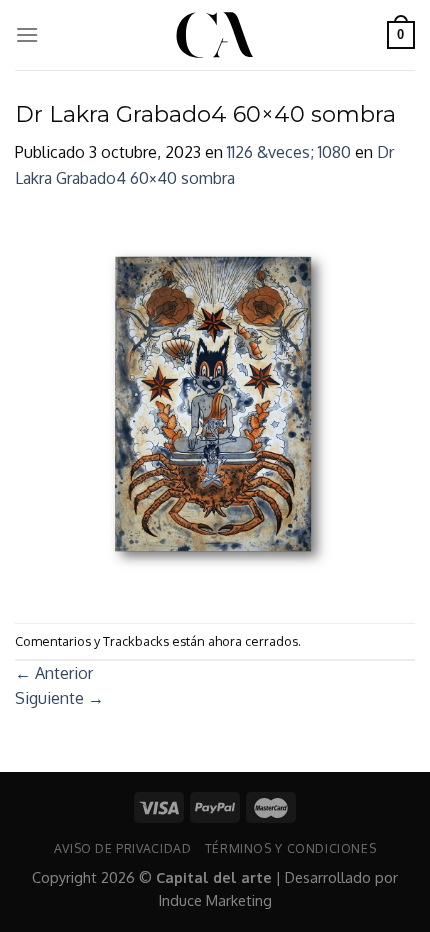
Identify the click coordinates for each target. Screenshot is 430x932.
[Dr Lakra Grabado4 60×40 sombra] (215, 406)
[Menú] (27, 34)
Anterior (54, 673)
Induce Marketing (215, 900)
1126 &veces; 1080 (289, 152)
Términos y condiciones (290, 848)
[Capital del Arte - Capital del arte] (215, 35)
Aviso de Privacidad (123, 848)
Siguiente (59, 698)
